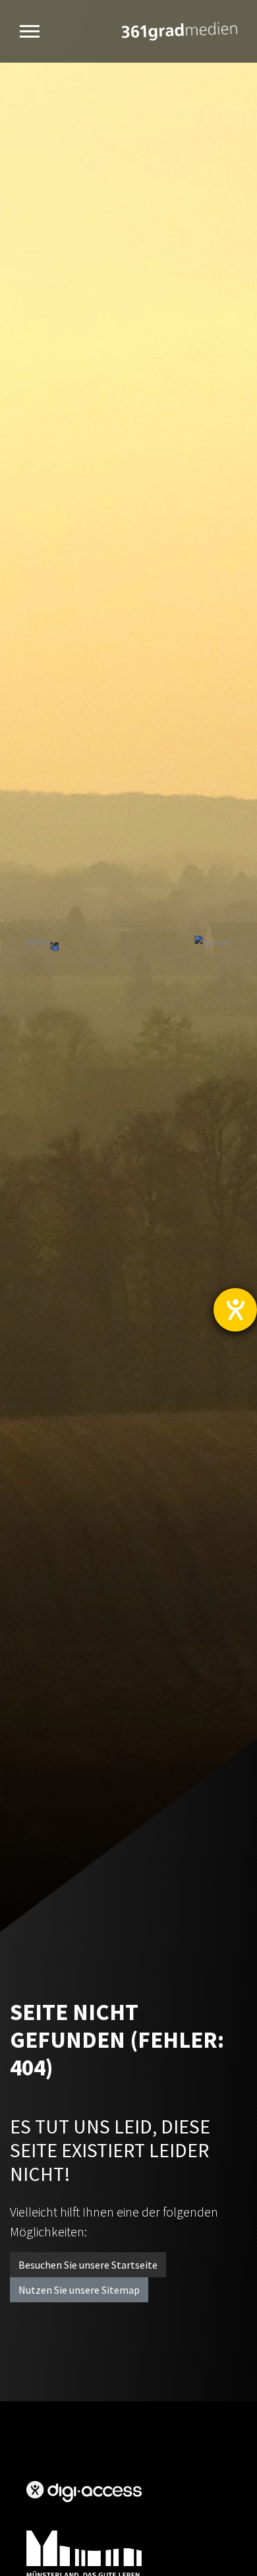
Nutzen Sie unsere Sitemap (79, 2290)
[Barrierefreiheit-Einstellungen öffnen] (235, 1310)
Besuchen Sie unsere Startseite (88, 2265)
